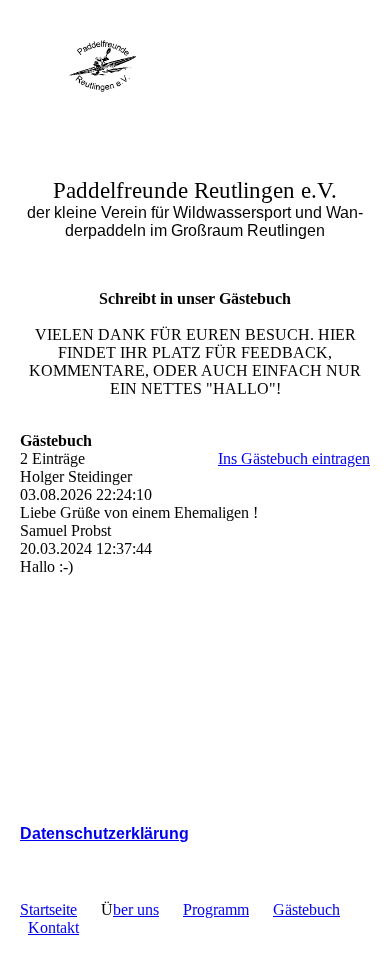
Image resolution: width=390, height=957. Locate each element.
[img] (102, 62)
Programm (216, 909)
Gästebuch (306, 909)
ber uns (136, 909)
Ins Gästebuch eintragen (294, 458)
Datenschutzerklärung (104, 833)
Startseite (48, 909)
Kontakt (53, 927)
